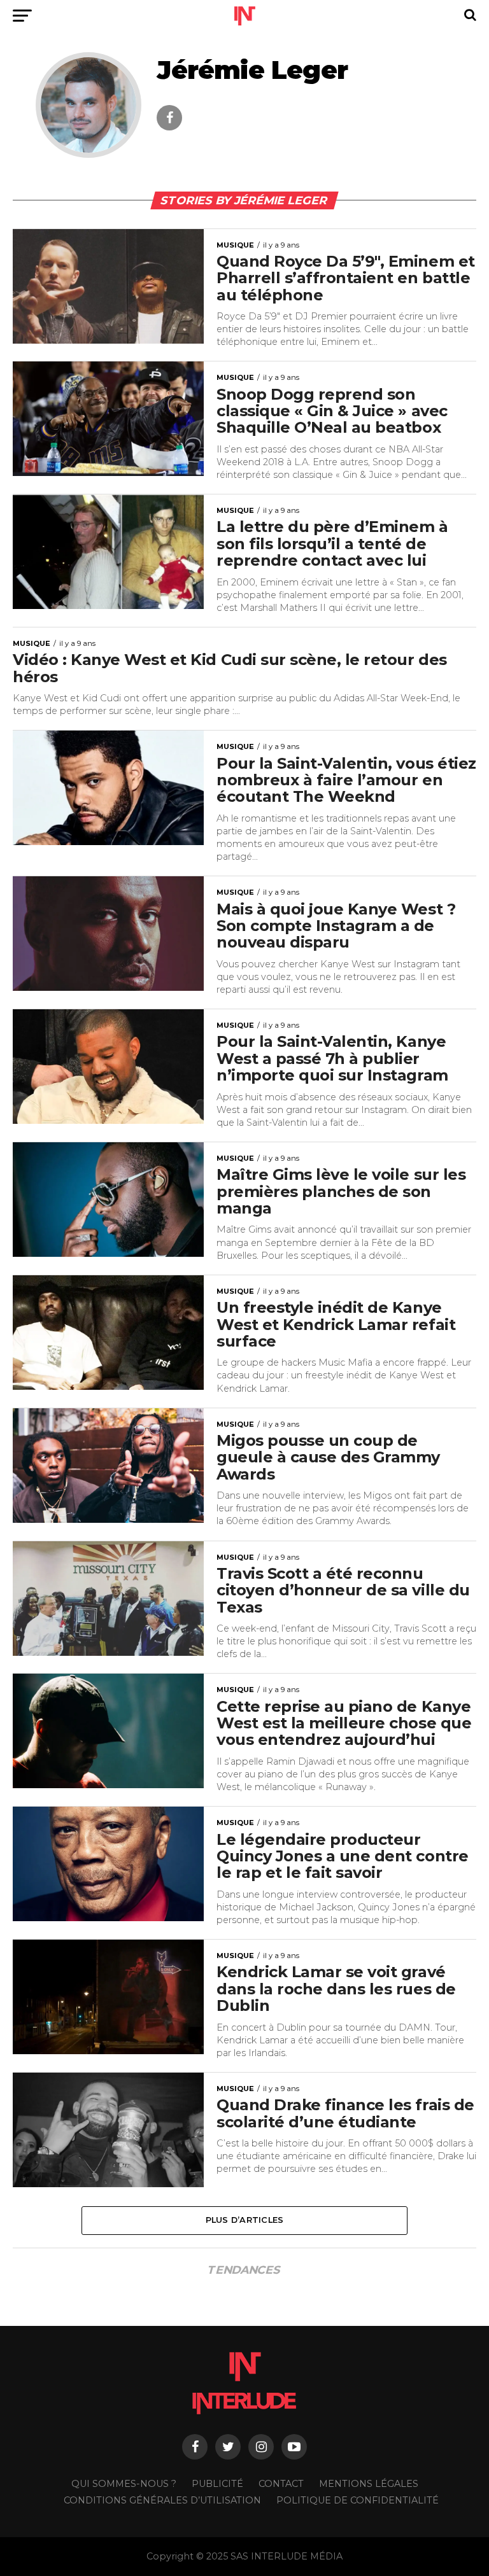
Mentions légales (369, 2484)
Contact (281, 2484)
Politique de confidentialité (358, 2500)
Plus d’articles (245, 2220)
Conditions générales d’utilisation (162, 2500)
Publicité (217, 2484)
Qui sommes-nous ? (124, 2484)
